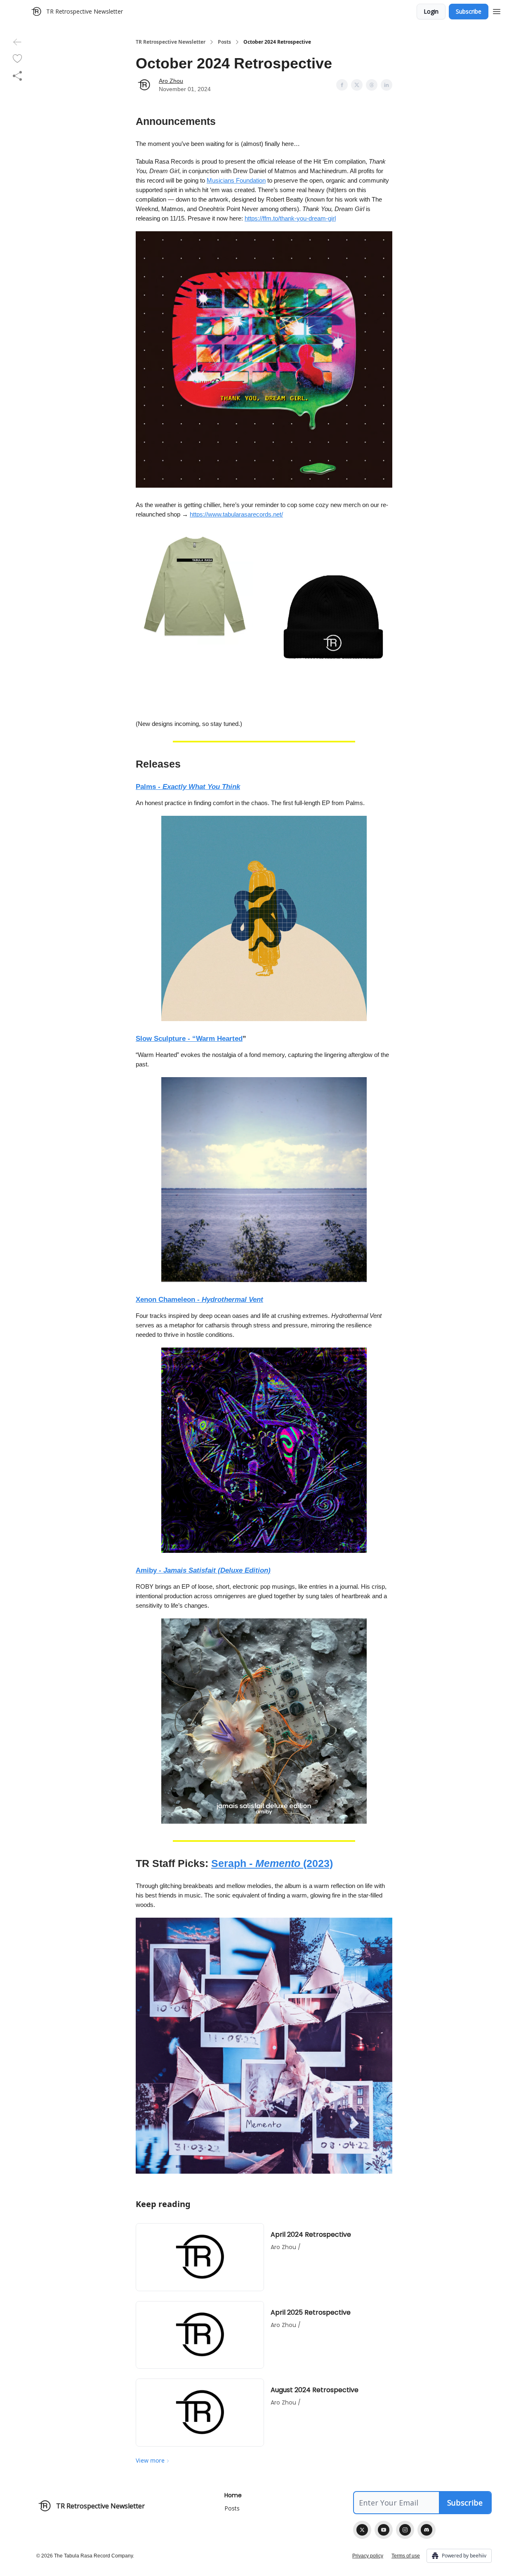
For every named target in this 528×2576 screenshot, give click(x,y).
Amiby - (150, 1570)
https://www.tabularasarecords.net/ (236, 514)
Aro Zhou (171, 81)
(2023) (318, 1863)
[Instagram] (405, 2530)
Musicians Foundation (236, 180)
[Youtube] (384, 2530)
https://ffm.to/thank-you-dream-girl (290, 218)
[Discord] (427, 2530)
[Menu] (497, 10)
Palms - (149, 787)
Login (431, 11)
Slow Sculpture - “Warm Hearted (189, 1039)
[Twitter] (362, 2530)
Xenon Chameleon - (169, 1300)
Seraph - (233, 1863)
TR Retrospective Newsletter (171, 42)
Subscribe (469, 11)
